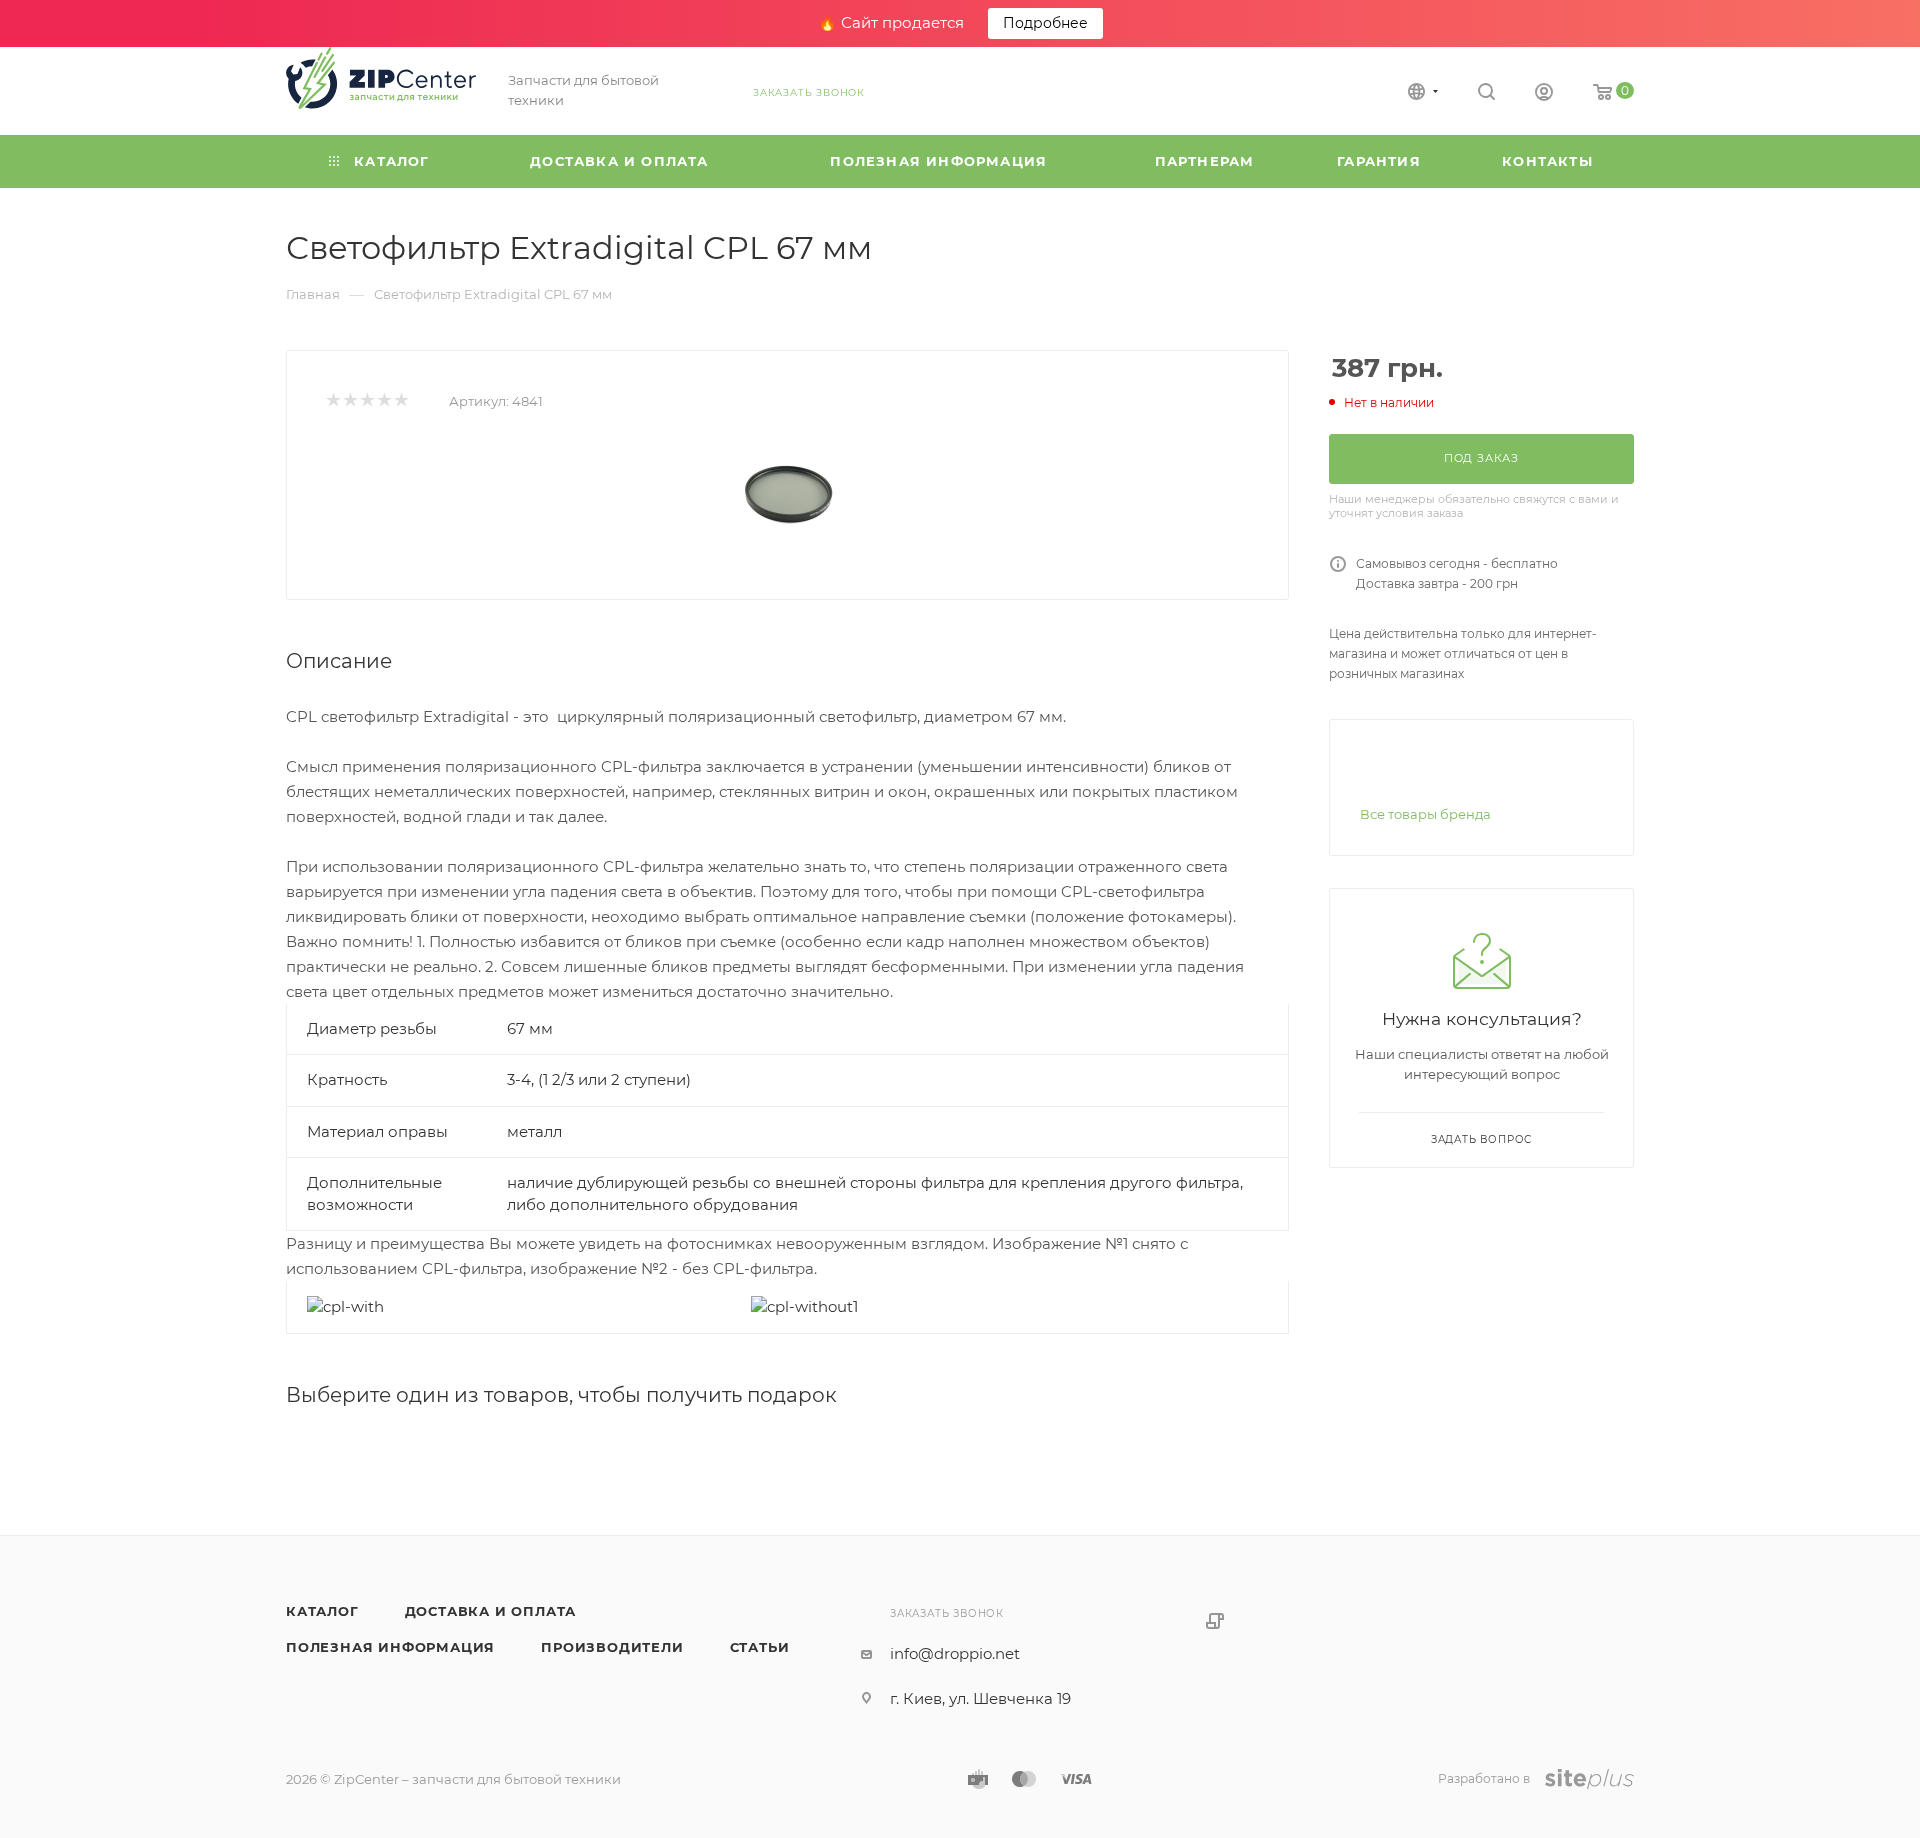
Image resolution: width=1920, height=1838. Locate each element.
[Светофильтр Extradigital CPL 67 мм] (788, 493)
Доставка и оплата (491, 1611)
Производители (612, 1647)
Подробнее (1045, 23)
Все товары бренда (1425, 814)
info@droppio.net (955, 1653)
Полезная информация (390, 1647)
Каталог (322, 1611)
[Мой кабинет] (1544, 94)
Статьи (760, 1647)
